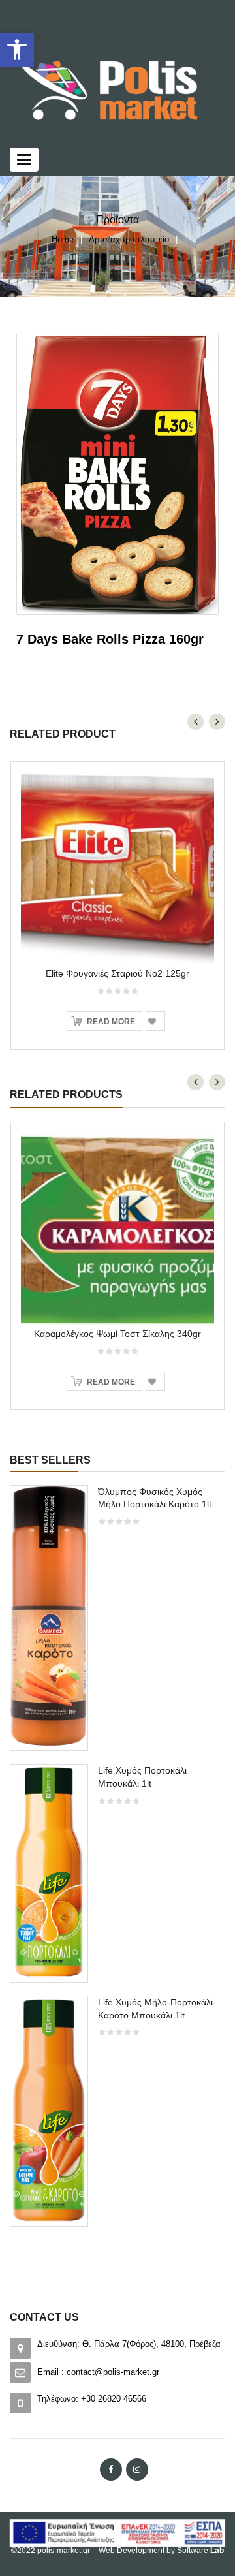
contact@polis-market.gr (113, 2372)
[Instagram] (137, 2470)
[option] (117, 1862)
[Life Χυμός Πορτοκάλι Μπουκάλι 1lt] (49, 1872)
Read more (111, 1022)
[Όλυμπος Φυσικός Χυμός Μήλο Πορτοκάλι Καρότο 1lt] (49, 1617)
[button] (17, 50)
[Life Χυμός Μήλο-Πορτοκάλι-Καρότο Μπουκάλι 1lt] (49, 2110)
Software (200, 2551)
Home (63, 239)
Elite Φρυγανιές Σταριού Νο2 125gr (117, 973)
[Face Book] (111, 2470)
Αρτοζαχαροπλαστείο (129, 239)
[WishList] (155, 1021)
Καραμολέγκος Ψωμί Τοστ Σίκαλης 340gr (117, 1334)
